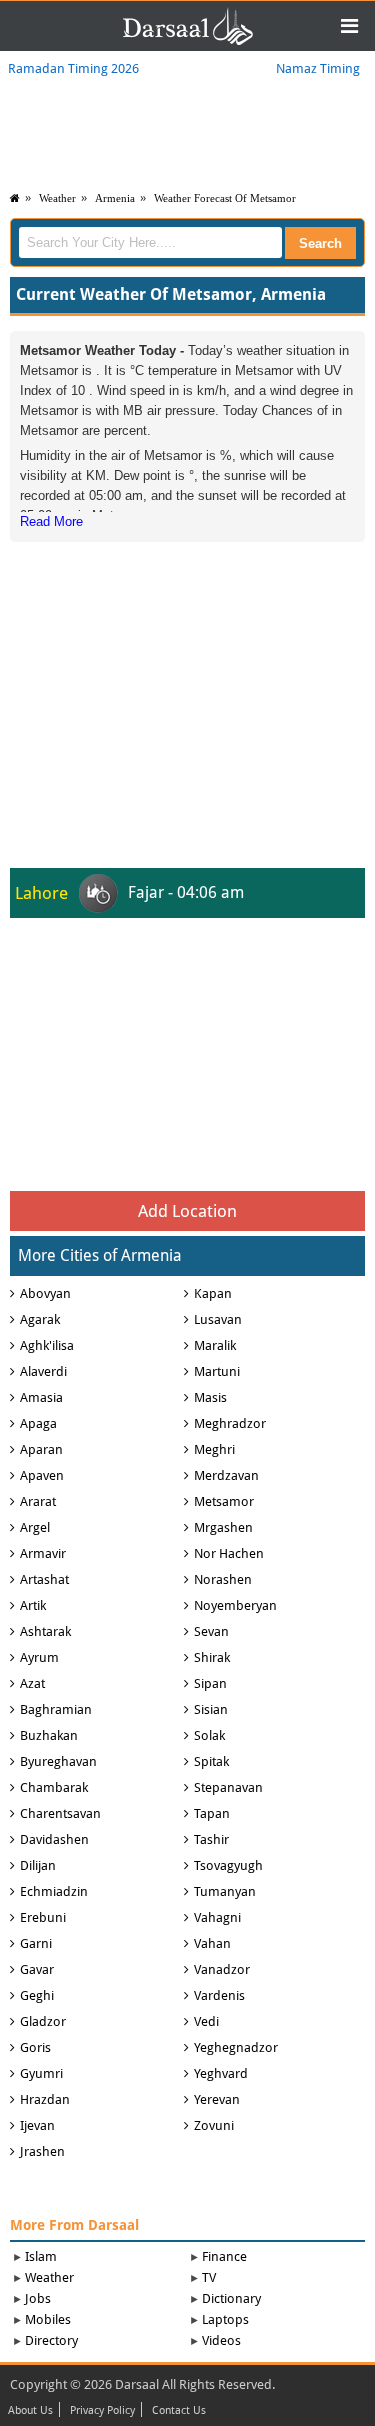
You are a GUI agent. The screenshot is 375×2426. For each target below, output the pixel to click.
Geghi (37, 1995)
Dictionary (231, 2298)
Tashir (211, 1839)
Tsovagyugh (228, 1865)
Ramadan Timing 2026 (73, 68)
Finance (224, 2256)
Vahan (212, 1943)
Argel (35, 1527)
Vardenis (219, 1995)
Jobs (38, 2298)
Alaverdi (43, 1371)
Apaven (42, 1475)
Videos (221, 2340)
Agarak (40, 1319)
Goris (35, 2047)
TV (209, 2277)
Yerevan (217, 2099)
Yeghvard (221, 2073)
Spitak (211, 1761)
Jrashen (42, 2151)
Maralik (215, 1345)
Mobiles (48, 2319)
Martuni (217, 1371)
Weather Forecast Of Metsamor (225, 198)
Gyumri (41, 2073)
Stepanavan (228, 1787)
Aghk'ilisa (47, 1345)
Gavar (37, 1969)
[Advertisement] (188, 672)
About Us (30, 2411)
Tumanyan (225, 1891)
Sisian (211, 1709)
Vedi (206, 2021)
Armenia (115, 198)
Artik (33, 1605)
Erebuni (43, 1917)
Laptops (225, 2319)
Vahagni (217, 1917)
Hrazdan (45, 2099)
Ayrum (39, 1657)
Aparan (41, 1449)
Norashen (223, 1579)
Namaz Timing (318, 68)
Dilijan (38, 1865)
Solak (209, 1735)
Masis (210, 1397)
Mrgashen (223, 1527)
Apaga (38, 1423)
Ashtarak (45, 1631)
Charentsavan (60, 1813)
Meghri (214, 1449)
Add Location (187, 1211)
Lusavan (218, 1319)
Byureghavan (58, 1761)
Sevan (211, 1631)
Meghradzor (230, 1423)
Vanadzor (222, 1969)
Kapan (213, 1293)
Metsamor (224, 1501)
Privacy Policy (102, 2411)
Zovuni (214, 2125)
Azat (32, 1683)
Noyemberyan (235, 1605)
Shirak (212, 1657)
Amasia (41, 1397)
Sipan (210, 1683)
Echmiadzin (54, 1891)
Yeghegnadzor (236, 2047)
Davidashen (54, 1839)
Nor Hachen (229, 1553)
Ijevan (37, 2125)
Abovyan (45, 1293)
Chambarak (54, 1787)
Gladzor (43, 2021)
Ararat (38, 1501)
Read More (51, 521)
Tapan (212, 1813)
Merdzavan (226, 1475)
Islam (41, 2256)
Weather (57, 198)
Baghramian (56, 1709)
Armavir (43, 1553)
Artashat (44, 1579)
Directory (51, 2340)
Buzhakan (49, 1735)
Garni (36, 1943)
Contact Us (179, 2411)
